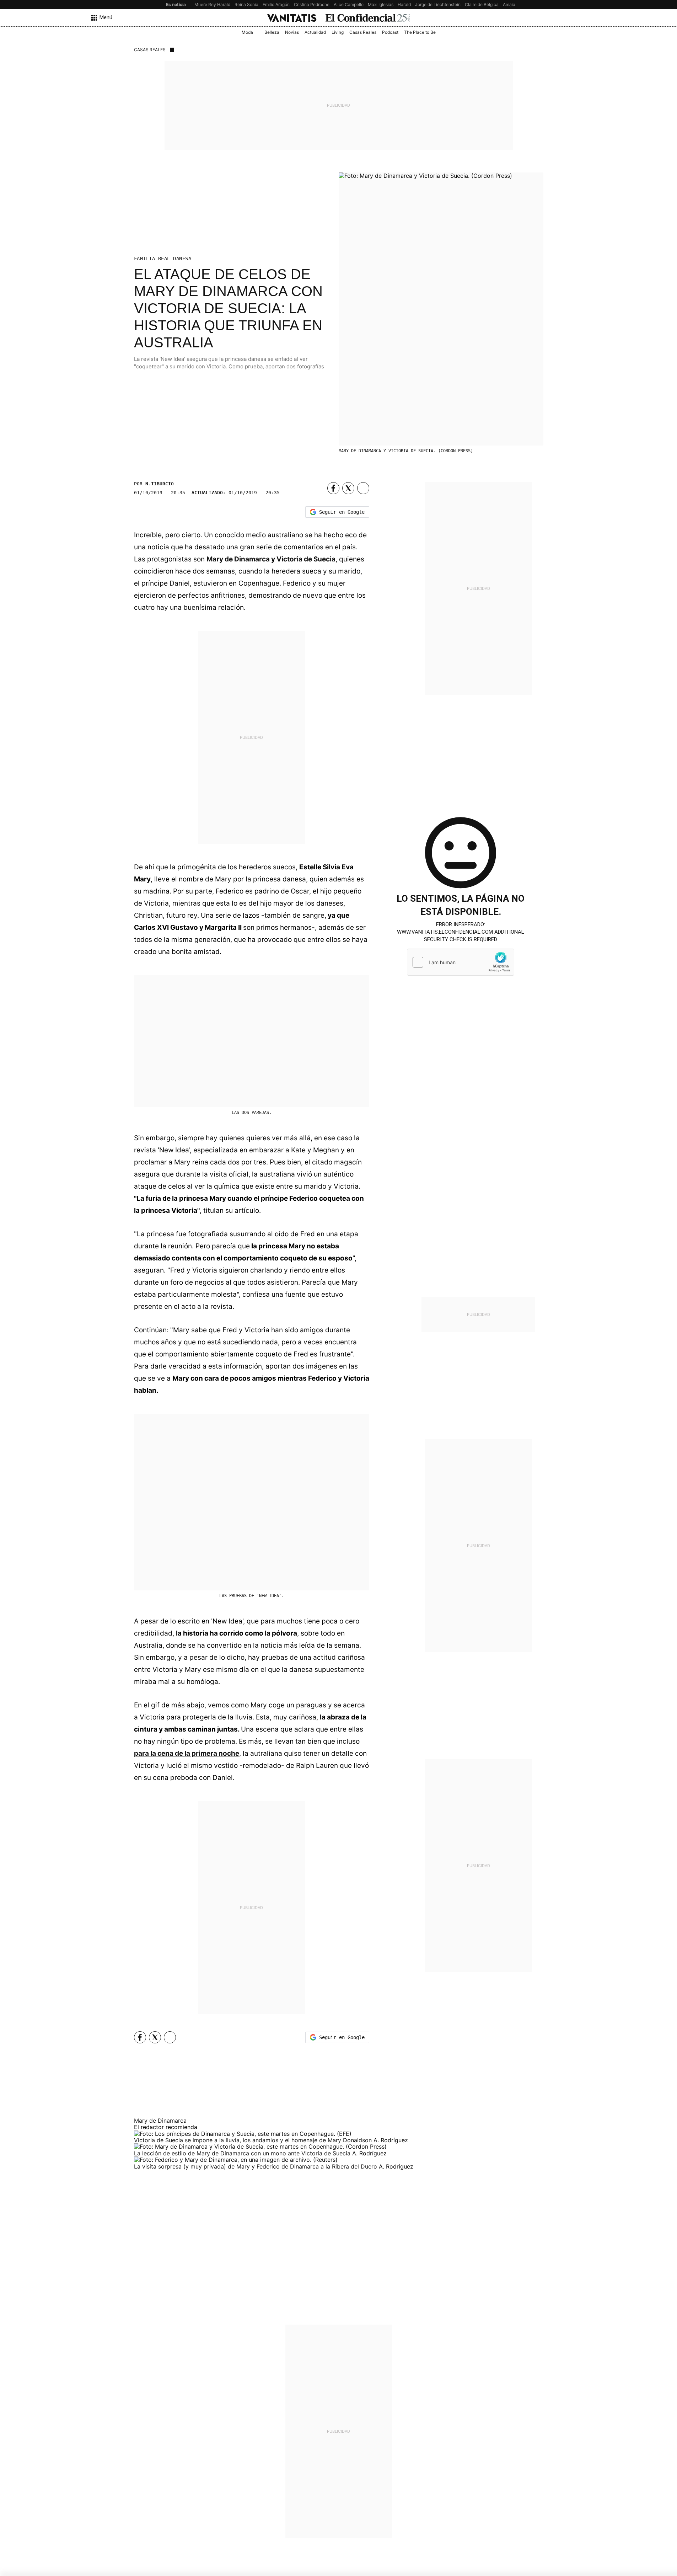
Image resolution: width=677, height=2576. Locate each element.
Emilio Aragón (276, 4)
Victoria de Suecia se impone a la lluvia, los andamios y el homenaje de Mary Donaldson (254, 2140)
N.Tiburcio (160, 484)
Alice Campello (349, 4)
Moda (247, 32)
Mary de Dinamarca (238, 559)
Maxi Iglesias (381, 4)
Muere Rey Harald (212, 4)
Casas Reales (363, 32)
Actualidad (315, 32)
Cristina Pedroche (312, 4)
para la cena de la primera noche (187, 1753)
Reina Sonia (246, 4)
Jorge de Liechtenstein (438, 4)
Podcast (390, 32)
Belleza (272, 32)
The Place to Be (420, 32)
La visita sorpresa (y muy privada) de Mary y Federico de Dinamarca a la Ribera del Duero (256, 2166)
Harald (404, 4)
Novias (292, 32)
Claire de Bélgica (482, 4)
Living (338, 32)
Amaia (509, 4)
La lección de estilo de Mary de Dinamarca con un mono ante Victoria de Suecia (243, 2153)
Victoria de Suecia (306, 559)
